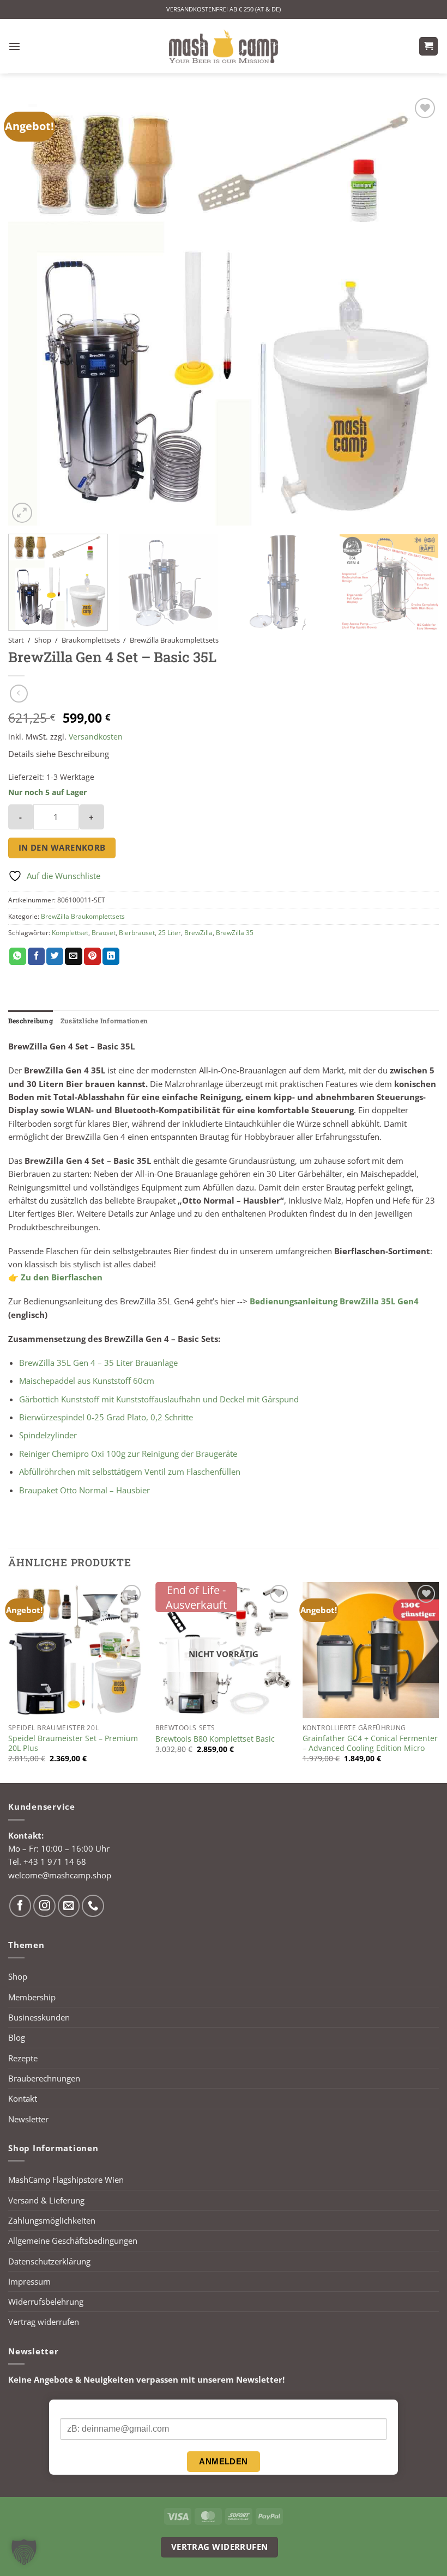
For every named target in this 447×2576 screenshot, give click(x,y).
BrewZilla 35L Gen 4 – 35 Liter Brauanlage (98, 1363)
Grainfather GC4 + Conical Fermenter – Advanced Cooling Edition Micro (370, 1743)
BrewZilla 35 (235, 933)
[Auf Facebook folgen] (20, 1906)
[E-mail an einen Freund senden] (73, 956)
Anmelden (224, 2461)
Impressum (29, 2281)
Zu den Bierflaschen (62, 1277)
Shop (43, 640)
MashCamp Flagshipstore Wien (66, 2180)
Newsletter (28, 2119)
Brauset (104, 933)
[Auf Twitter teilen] (55, 956)
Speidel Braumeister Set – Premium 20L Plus (73, 1743)
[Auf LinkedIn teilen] (111, 956)
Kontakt (23, 2098)
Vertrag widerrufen (44, 2322)
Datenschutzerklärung (49, 2261)
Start (16, 640)
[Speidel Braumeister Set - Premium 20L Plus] (76, 1650)
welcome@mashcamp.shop (60, 1875)
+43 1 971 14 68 (55, 1861)
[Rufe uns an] (93, 1906)
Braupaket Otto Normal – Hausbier (84, 1490)
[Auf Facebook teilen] (36, 956)
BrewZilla (198, 933)
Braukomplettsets (91, 640)
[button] (14, 46)
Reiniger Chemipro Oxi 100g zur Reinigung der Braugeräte (128, 1454)
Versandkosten (96, 737)
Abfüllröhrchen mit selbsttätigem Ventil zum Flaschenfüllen (130, 1472)
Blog (17, 2037)
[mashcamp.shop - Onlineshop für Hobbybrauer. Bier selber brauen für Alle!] (224, 46)
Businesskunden (39, 2017)
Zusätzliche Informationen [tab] (104, 1021)
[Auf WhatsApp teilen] (18, 956)
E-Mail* (73, 2409)
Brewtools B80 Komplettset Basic (215, 1739)
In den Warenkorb (62, 847)
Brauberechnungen (44, 2078)
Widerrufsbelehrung (46, 2302)
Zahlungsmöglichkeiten (52, 2220)
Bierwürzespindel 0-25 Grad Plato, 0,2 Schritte (106, 1417)
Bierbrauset (137, 933)
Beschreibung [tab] (31, 1021)
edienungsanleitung (297, 1301)
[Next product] (19, 694)
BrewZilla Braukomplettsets (174, 640)
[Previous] (31, 310)
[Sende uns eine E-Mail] (69, 1906)
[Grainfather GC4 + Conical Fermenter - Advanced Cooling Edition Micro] (371, 1650)
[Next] (416, 310)
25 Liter (170, 933)
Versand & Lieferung (46, 2200)
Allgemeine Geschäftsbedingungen (73, 2241)
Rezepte (23, 2058)
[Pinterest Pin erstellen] (92, 956)
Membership (32, 1997)
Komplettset (70, 933)
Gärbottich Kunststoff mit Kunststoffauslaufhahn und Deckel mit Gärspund (159, 1399)
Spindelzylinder (48, 1435)
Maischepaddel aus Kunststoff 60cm (87, 1381)
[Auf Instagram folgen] (44, 1906)
